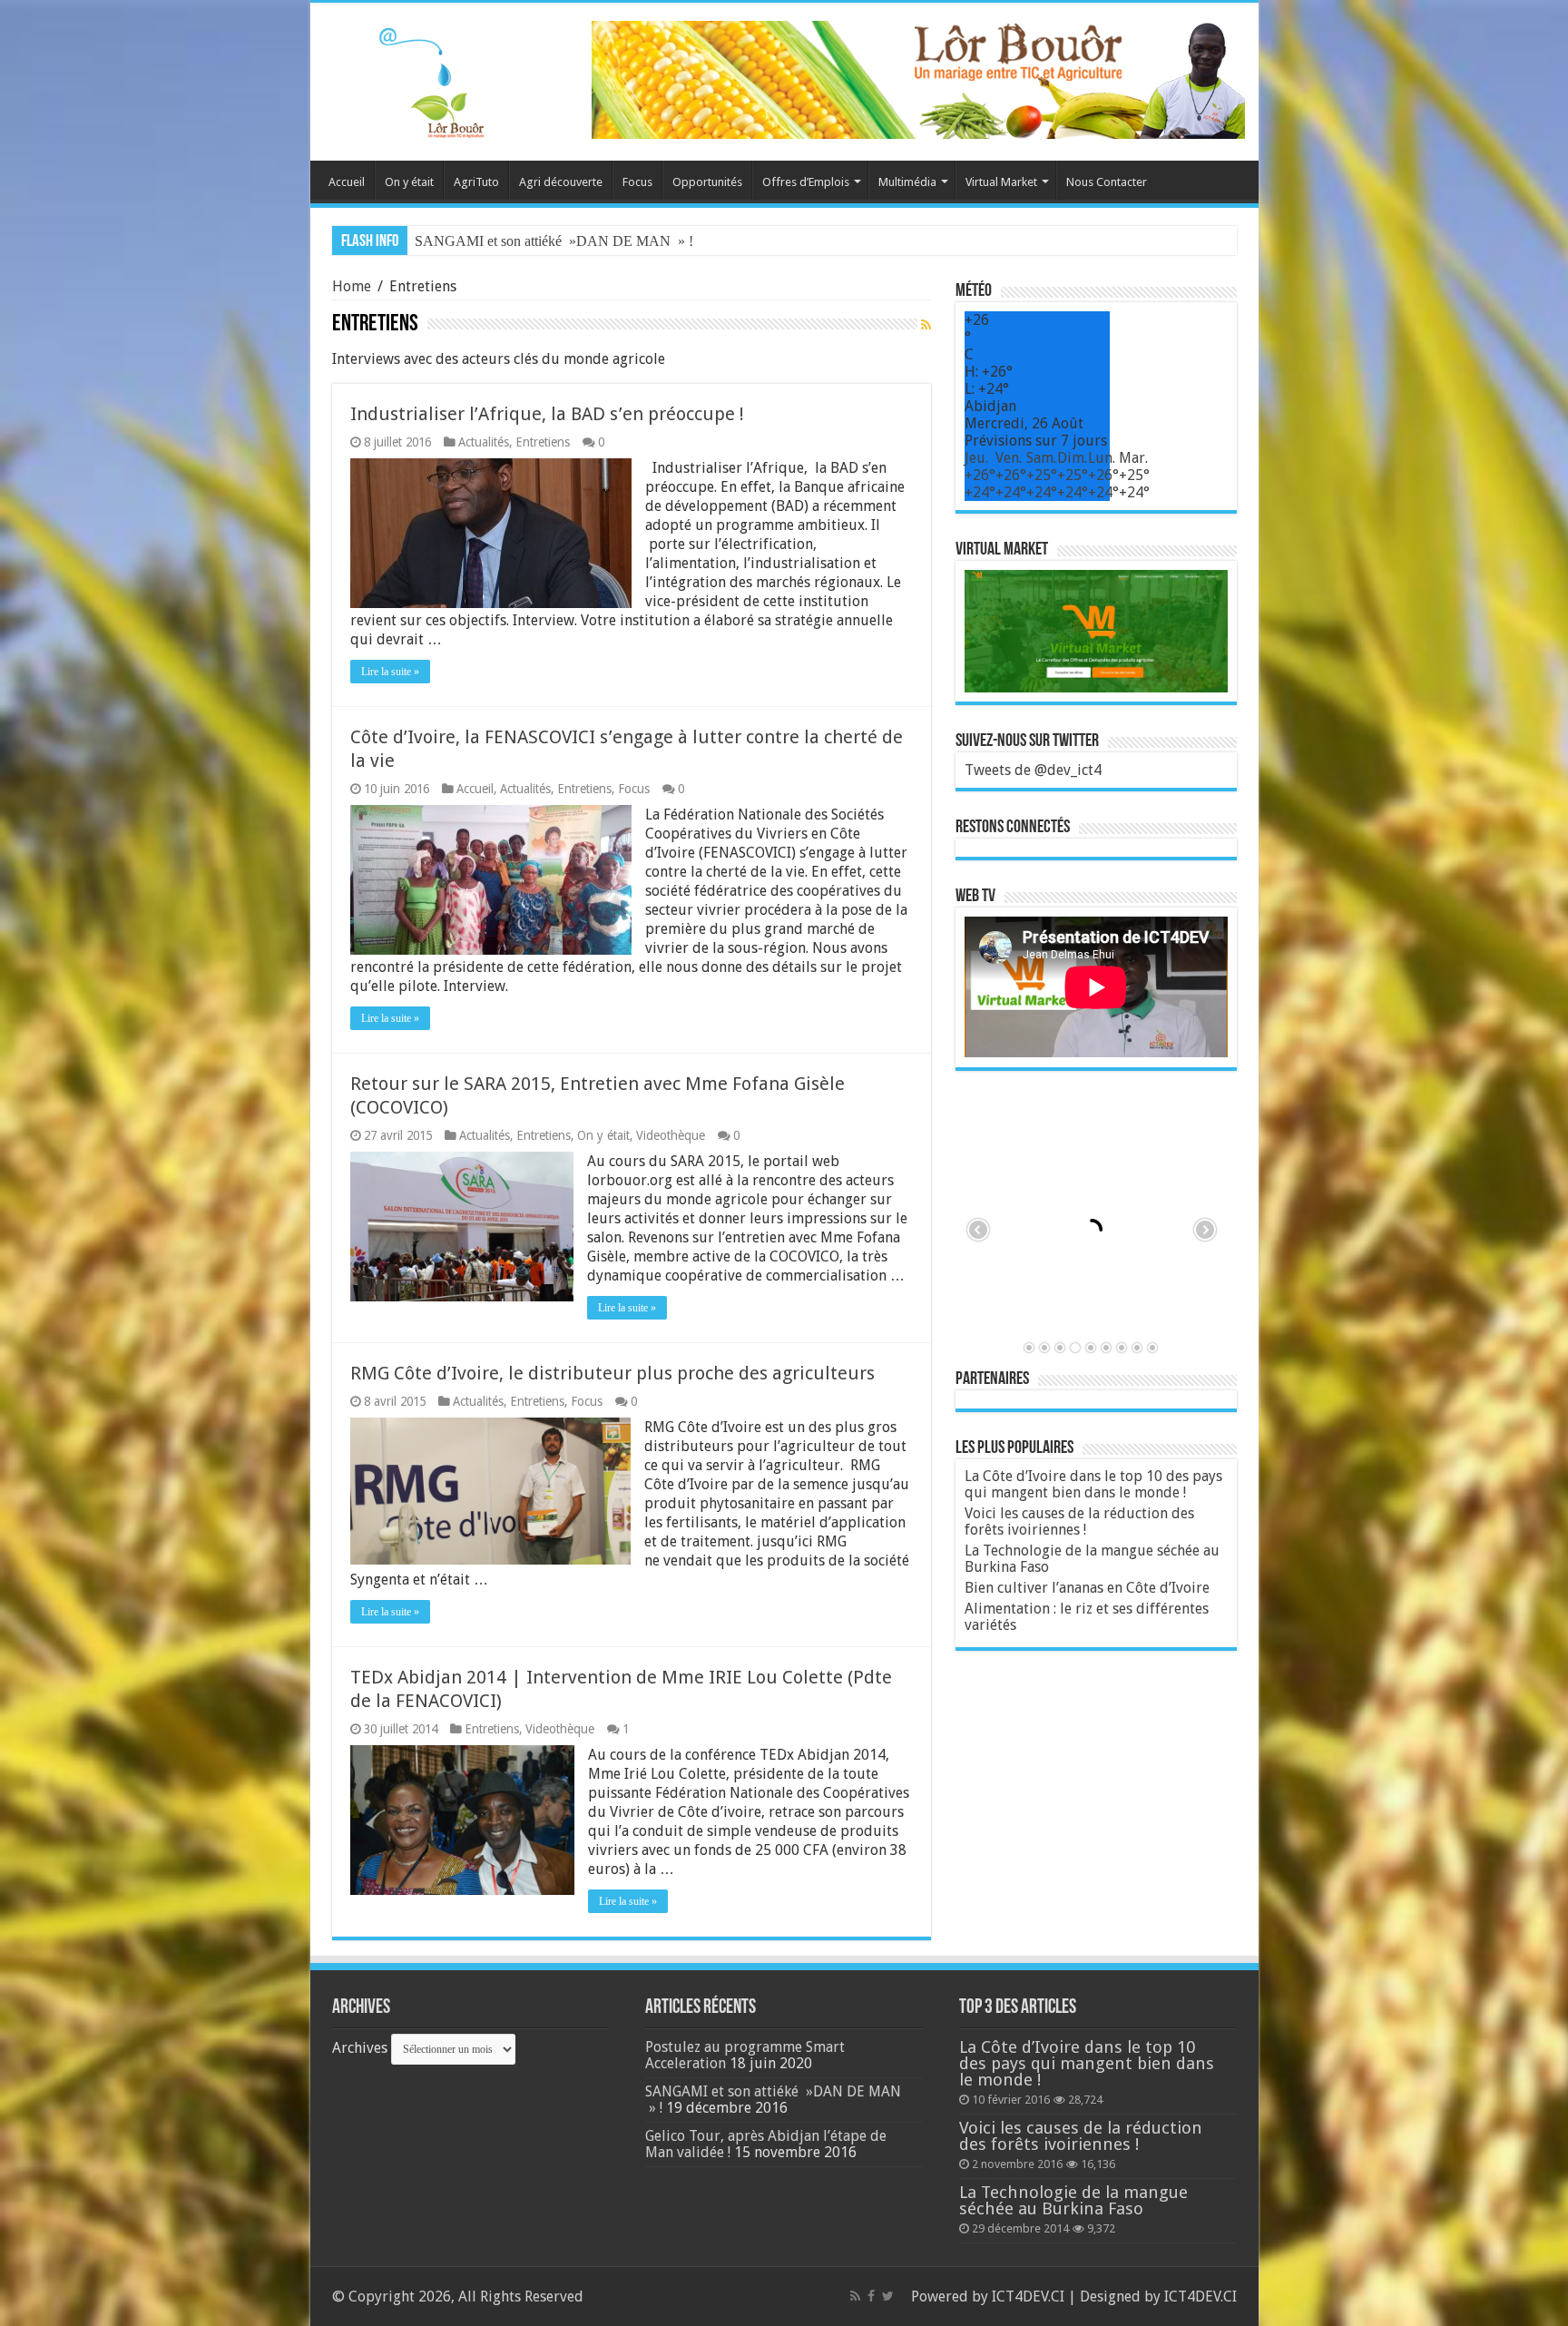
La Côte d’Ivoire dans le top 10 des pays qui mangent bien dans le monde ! (1093, 1484)
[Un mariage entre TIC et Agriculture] (918, 79)
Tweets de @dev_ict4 (1033, 770)
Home (352, 286)
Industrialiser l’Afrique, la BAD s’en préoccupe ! (547, 414)
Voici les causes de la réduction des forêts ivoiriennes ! (1079, 1521)
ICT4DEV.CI (1028, 2297)
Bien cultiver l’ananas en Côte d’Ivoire (1087, 1588)
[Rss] (855, 2296)
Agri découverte (561, 182)
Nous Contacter (1107, 182)
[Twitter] (888, 2296)
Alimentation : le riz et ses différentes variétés (1087, 1617)
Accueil (347, 182)
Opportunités (707, 182)
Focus (637, 182)
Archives (360, 2048)
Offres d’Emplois (806, 182)
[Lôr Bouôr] (410, 78)
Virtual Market (1001, 182)
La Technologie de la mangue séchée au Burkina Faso (1092, 1559)
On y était (409, 182)
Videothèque (671, 1135)
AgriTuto (476, 182)
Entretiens (543, 442)
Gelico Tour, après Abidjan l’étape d (518, 241)
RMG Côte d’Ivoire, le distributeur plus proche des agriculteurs (612, 1373)
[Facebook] (871, 2296)
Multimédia (907, 182)
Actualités (484, 442)
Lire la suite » (390, 672)
